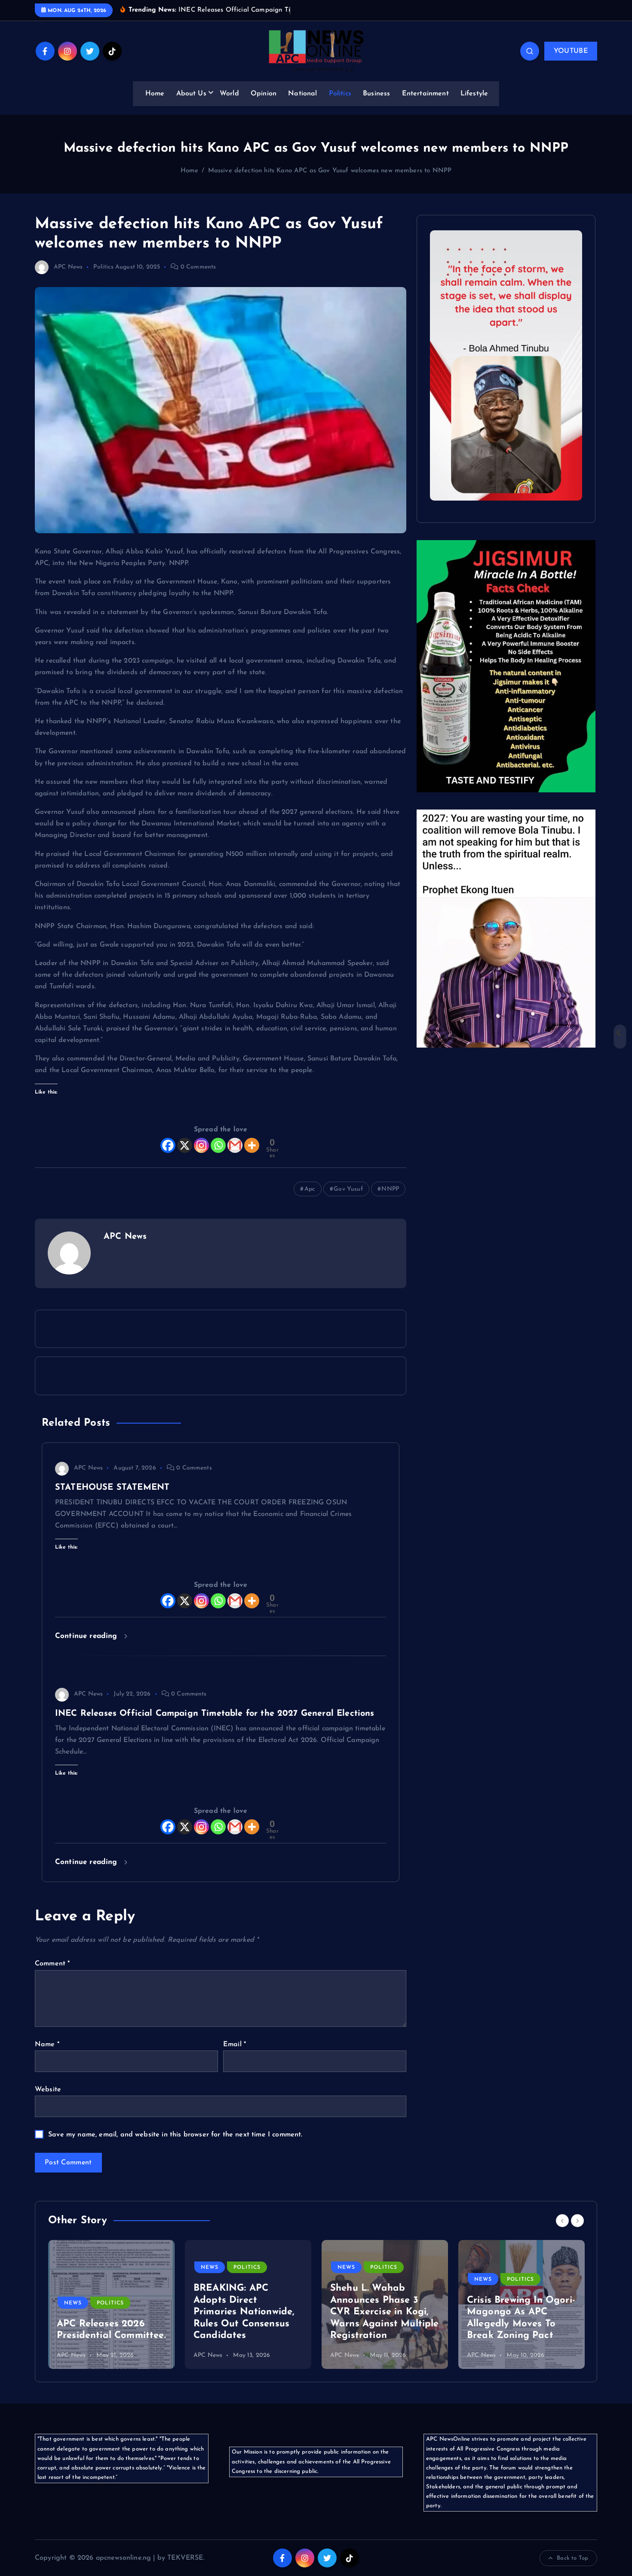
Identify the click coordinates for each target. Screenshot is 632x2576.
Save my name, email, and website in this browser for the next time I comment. (175, 2135)
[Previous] (562, 2221)
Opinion (264, 94)
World (229, 94)
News (73, 2303)
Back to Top (572, 2558)
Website (48, 2090)
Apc (310, 1189)
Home (155, 94)
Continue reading (87, 1636)
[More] (252, 1145)
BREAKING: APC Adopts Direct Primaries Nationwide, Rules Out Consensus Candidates (244, 2312)
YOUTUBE (571, 51)
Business (376, 94)
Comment (52, 1964)
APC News (68, 267)
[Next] (577, 2221)
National (302, 94)
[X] (185, 1145)
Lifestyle (474, 94)
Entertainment (425, 94)
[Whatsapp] (218, 1145)
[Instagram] (201, 1145)
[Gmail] (235, 1145)
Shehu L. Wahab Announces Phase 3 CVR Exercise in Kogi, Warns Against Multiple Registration (385, 2312)
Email (235, 2044)
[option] (111, 2304)
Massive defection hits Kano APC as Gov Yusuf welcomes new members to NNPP (330, 171)
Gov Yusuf (348, 1189)
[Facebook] (168, 1145)
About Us (191, 94)
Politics (340, 94)
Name (47, 2044)
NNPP (390, 1189)
